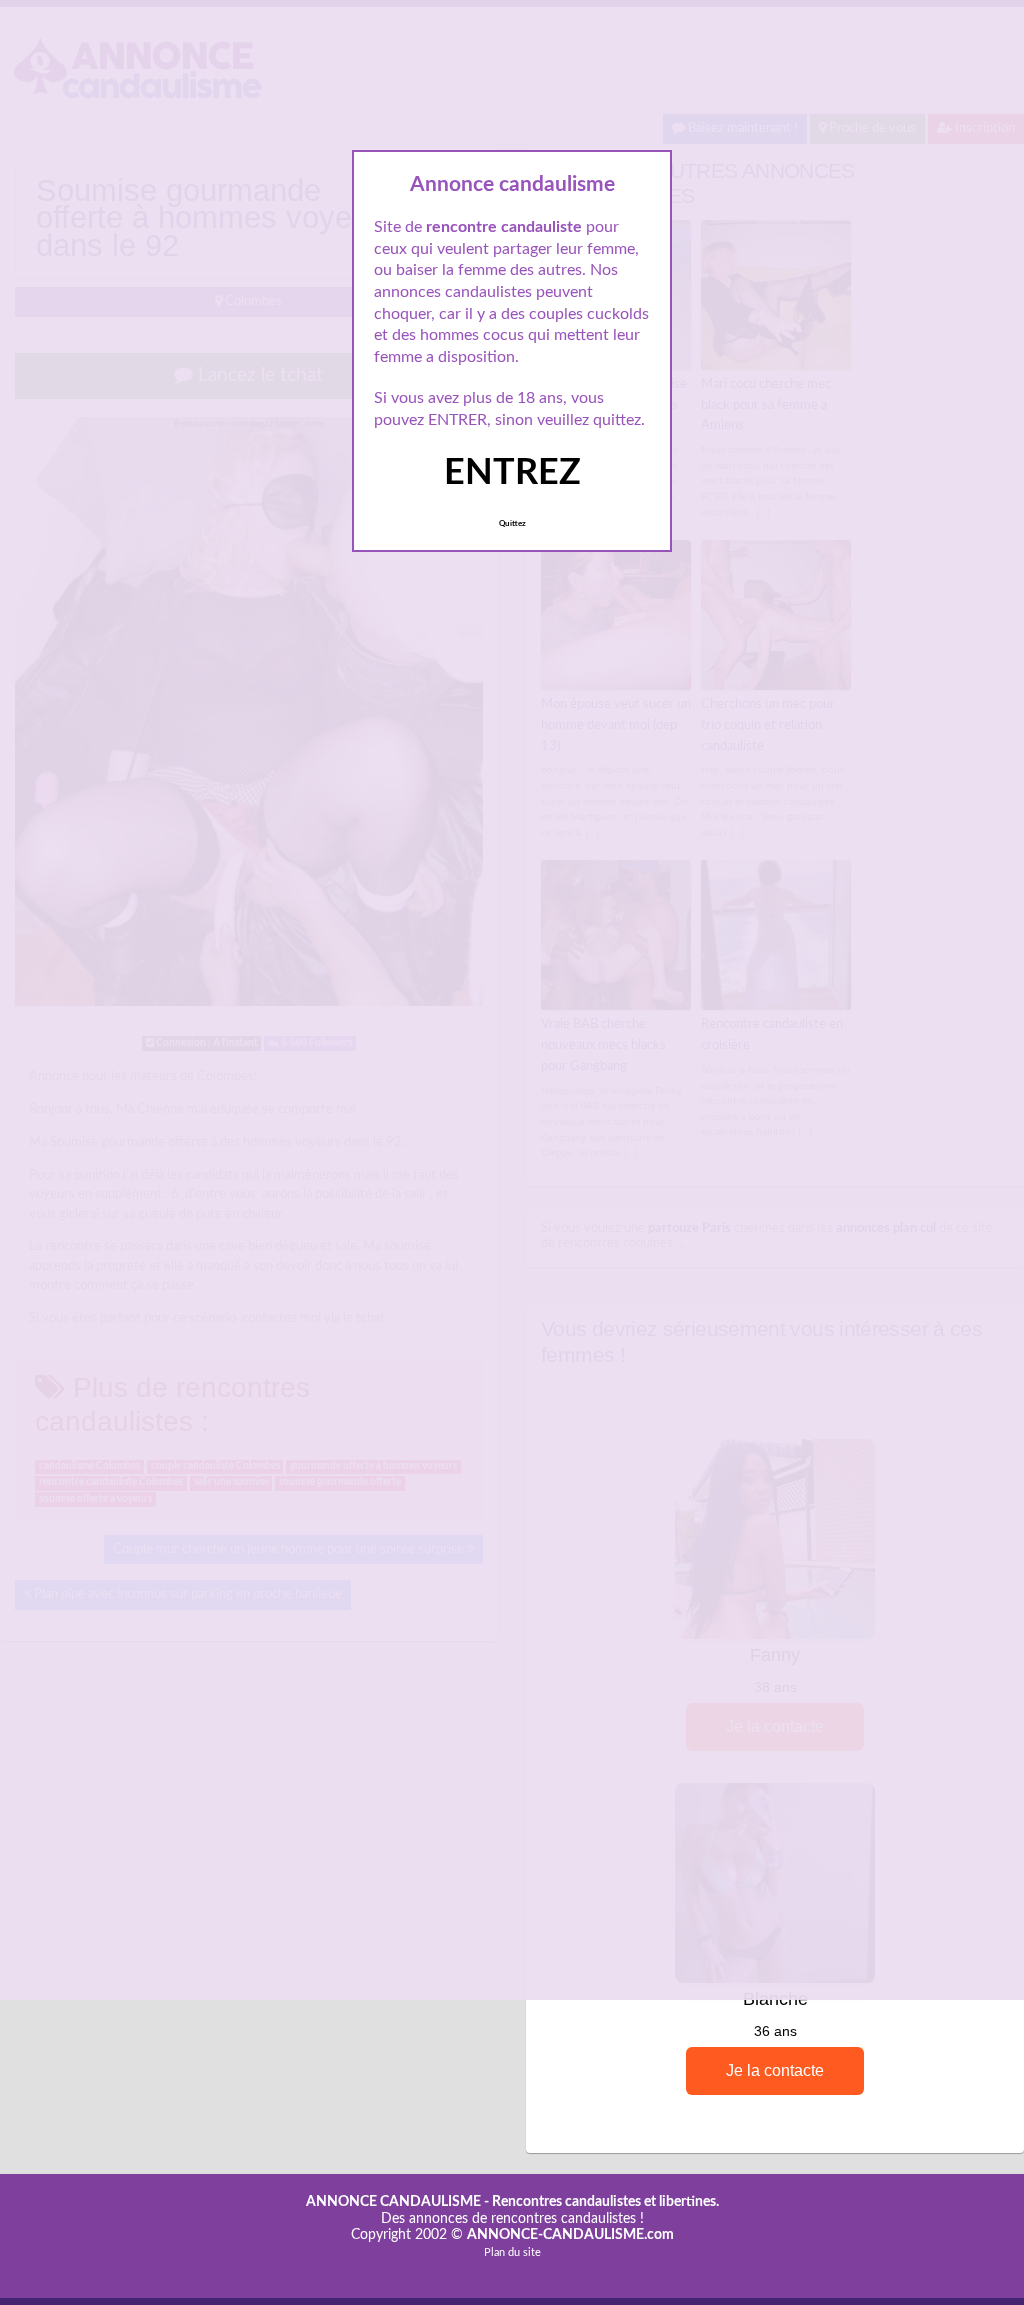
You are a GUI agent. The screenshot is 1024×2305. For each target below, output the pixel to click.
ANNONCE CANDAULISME (393, 2202)
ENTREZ (512, 473)
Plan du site (512, 2252)
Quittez (512, 524)
